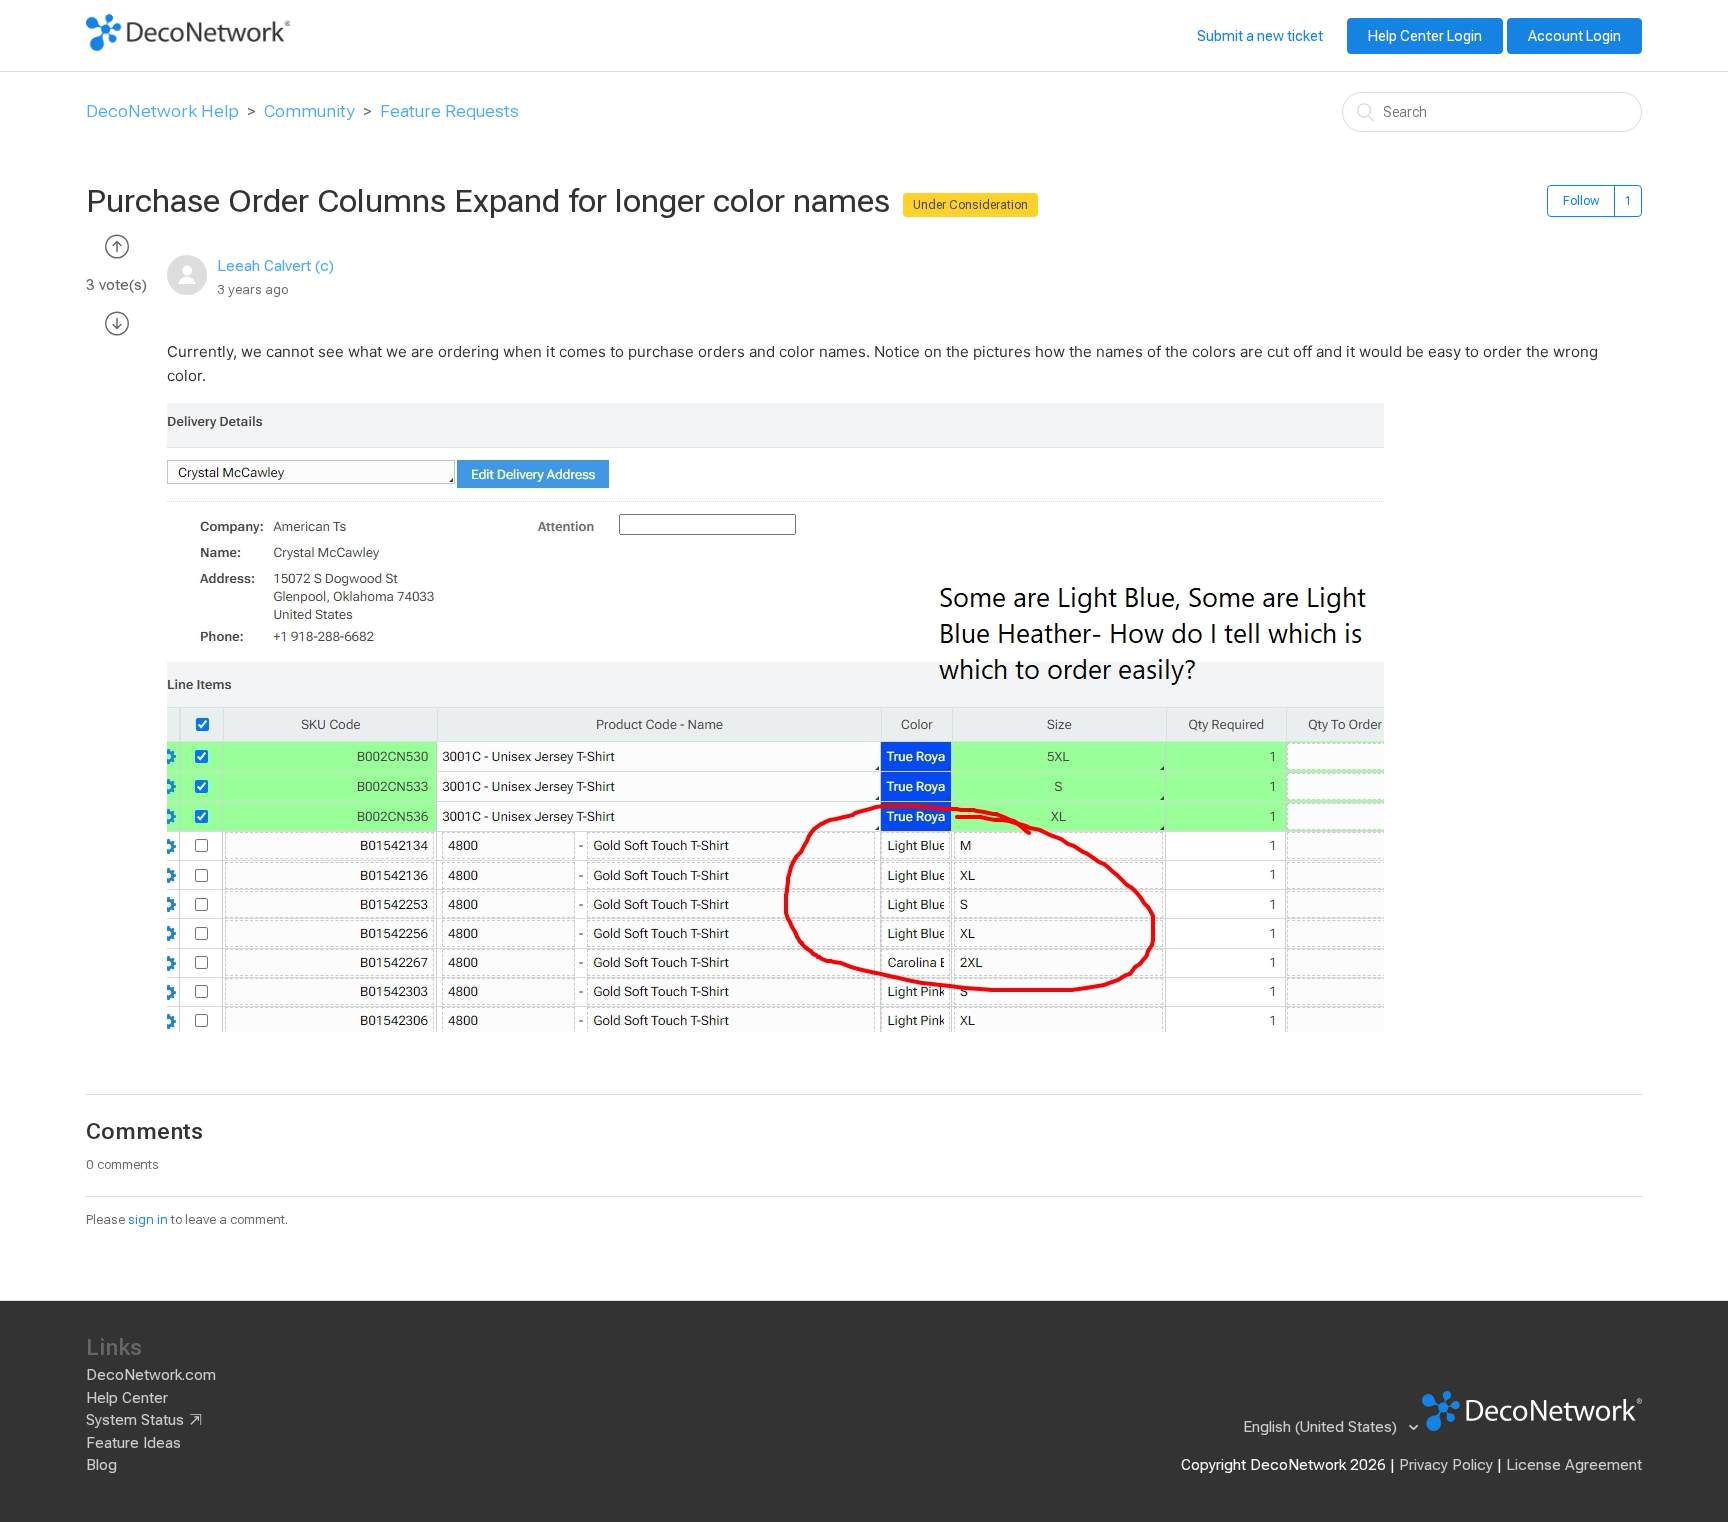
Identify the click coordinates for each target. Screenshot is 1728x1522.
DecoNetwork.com (151, 1375)
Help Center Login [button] (1425, 36)
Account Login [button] (1574, 36)
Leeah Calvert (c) (275, 266)
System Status (135, 1420)
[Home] (188, 46)
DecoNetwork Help (162, 111)
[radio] (117, 246)
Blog (101, 1465)
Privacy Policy (1446, 1465)
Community (309, 111)
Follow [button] (1581, 201)
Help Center (127, 1398)
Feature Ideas (133, 1443)
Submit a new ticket (1260, 36)
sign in (148, 1219)
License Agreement (1574, 1465)
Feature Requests (449, 111)
